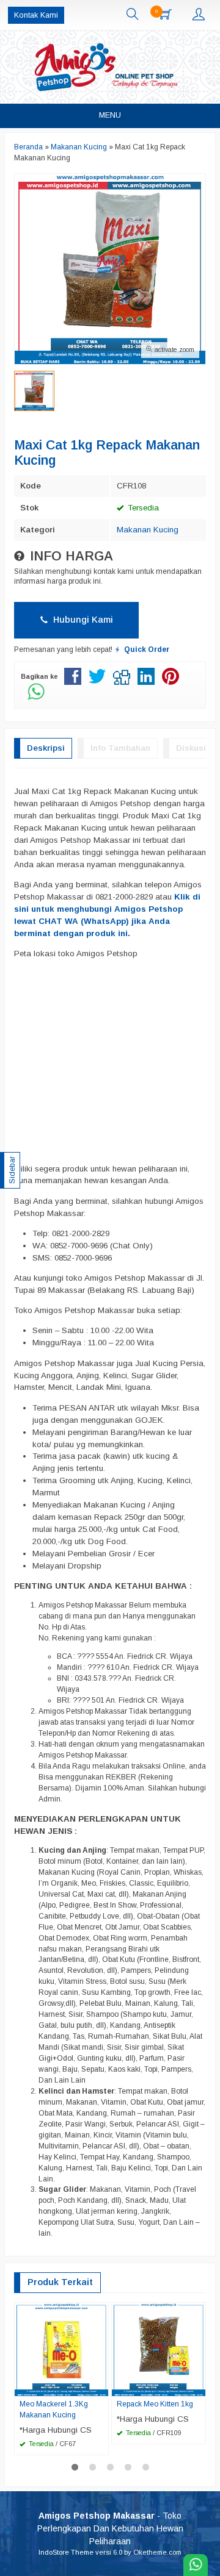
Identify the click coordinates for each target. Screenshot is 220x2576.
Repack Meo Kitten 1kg (155, 2404)
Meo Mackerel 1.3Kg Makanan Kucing (54, 2410)
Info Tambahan (120, 748)
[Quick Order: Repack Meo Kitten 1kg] (198, 2386)
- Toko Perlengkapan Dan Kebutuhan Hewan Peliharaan (110, 2528)
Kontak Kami (36, 15)
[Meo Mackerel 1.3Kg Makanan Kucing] (61, 2349)
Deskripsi (46, 748)
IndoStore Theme (66, 2552)
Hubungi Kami (82, 620)
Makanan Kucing (148, 530)
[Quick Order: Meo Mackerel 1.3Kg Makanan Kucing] (101, 2386)
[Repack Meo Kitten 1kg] (159, 2349)
